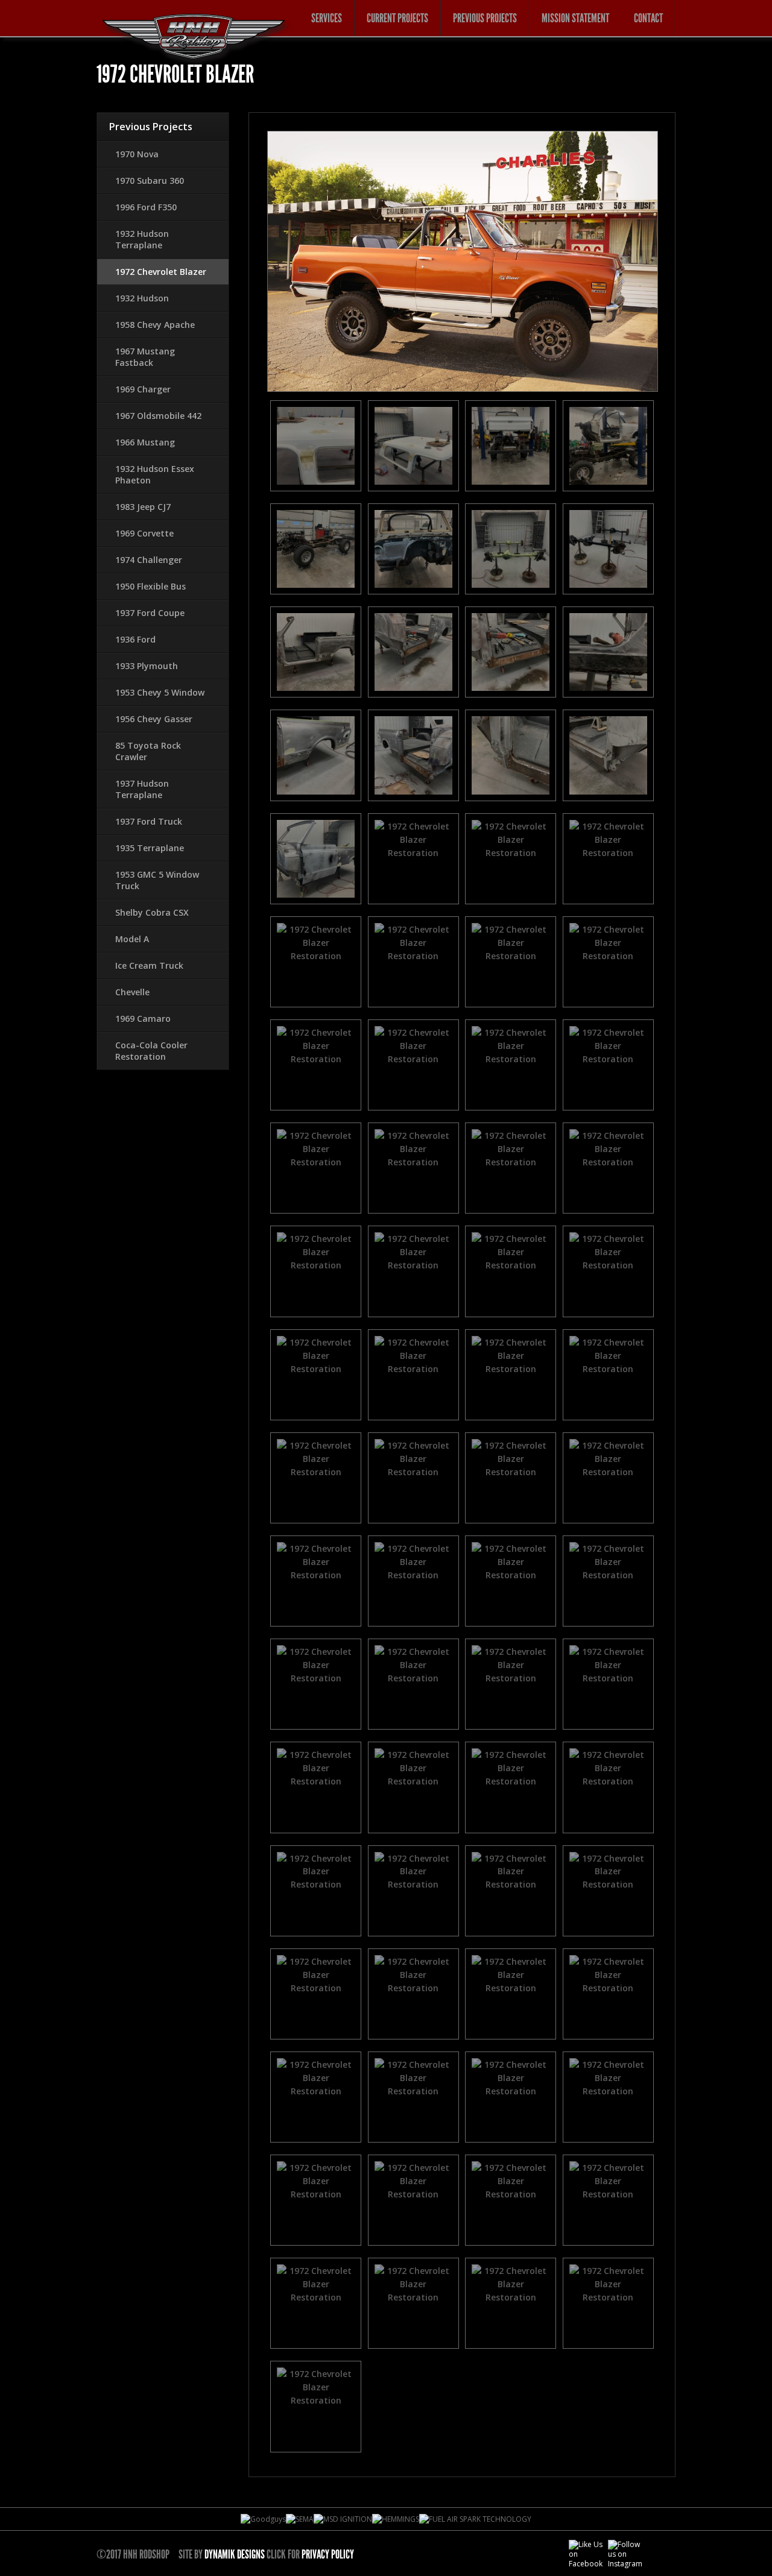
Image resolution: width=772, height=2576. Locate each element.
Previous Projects (485, 18)
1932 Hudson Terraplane (142, 239)
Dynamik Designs (235, 2554)
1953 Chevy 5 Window (160, 692)
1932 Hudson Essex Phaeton (155, 474)
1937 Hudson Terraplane (142, 789)
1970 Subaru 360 (150, 181)
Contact (648, 18)
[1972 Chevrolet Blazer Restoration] (316, 446)
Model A (132, 939)
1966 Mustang (145, 442)
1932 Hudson (142, 298)
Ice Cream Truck (149, 965)
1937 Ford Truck (149, 821)
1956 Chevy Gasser (154, 719)
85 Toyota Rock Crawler (148, 751)
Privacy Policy (328, 2554)
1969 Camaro (143, 1019)
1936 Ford (135, 639)
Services (327, 18)
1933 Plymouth (147, 666)
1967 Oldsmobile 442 (158, 416)
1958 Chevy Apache (155, 325)
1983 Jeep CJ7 (143, 507)
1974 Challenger (149, 560)
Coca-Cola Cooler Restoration (151, 1051)
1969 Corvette (144, 533)
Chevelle (132, 992)
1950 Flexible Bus (150, 586)
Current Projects (397, 18)
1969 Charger (143, 389)
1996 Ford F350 (146, 207)
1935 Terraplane (150, 848)
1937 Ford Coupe (150, 613)
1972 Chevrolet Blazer (161, 272)
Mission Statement (575, 18)
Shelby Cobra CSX (152, 912)
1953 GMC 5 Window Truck (157, 880)
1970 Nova (137, 154)
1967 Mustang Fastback (145, 357)
